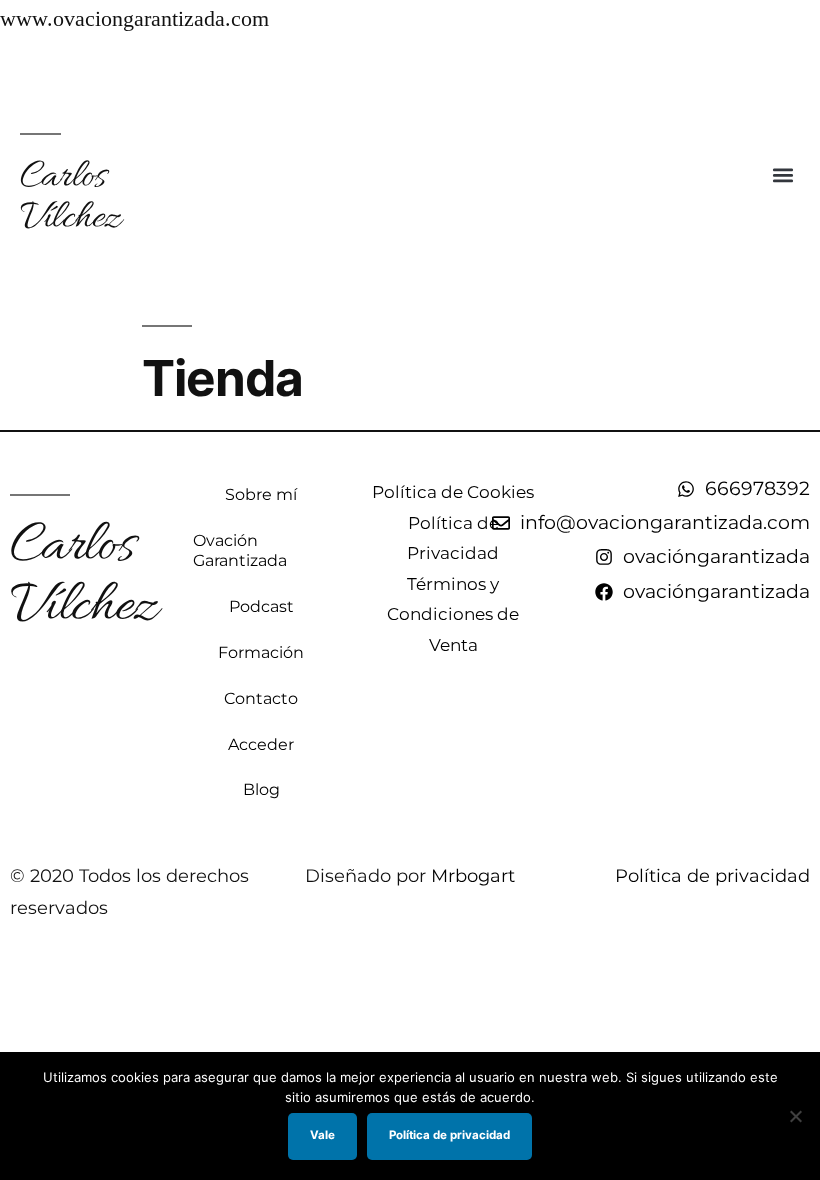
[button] (783, 174)
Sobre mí (261, 494)
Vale (322, 1135)
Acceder (261, 744)
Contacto (261, 698)
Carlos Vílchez (70, 198)
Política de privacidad (712, 876)
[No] (795, 1116)
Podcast (261, 606)
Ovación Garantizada (240, 550)
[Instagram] (800, 65)
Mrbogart (473, 876)
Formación (261, 652)
